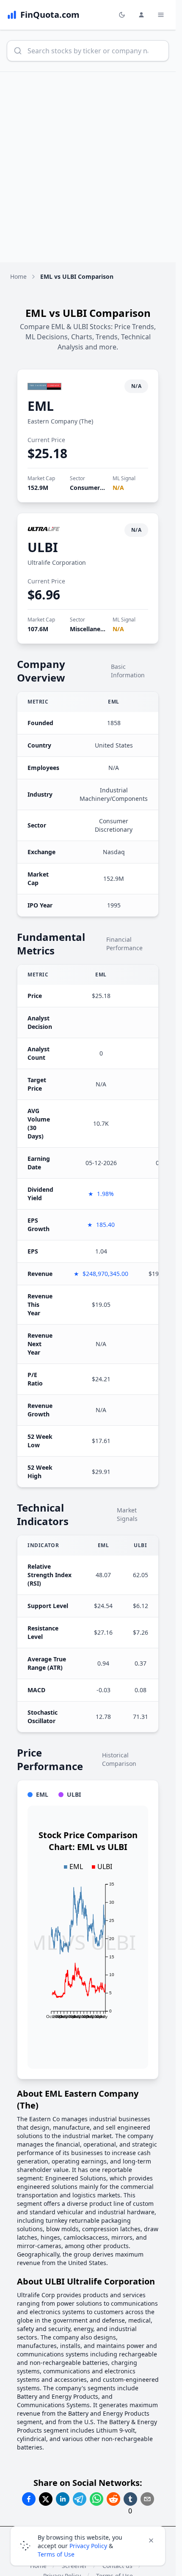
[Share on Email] (147, 2499)
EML (41, 406)
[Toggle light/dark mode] (122, 15)
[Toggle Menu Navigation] (161, 15)
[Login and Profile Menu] (141, 15)
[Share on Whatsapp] (97, 2499)
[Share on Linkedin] (63, 2499)
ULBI (43, 547)
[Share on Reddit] (113, 2499)
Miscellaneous (90, 629)
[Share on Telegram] (80, 2499)
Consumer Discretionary (105, 488)
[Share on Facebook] (29, 2499)
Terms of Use (56, 2554)
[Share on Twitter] (46, 2499)
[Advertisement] (91, 167)
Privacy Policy (88, 2546)
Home (18, 276)
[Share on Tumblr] (130, 2499)
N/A (118, 488)
